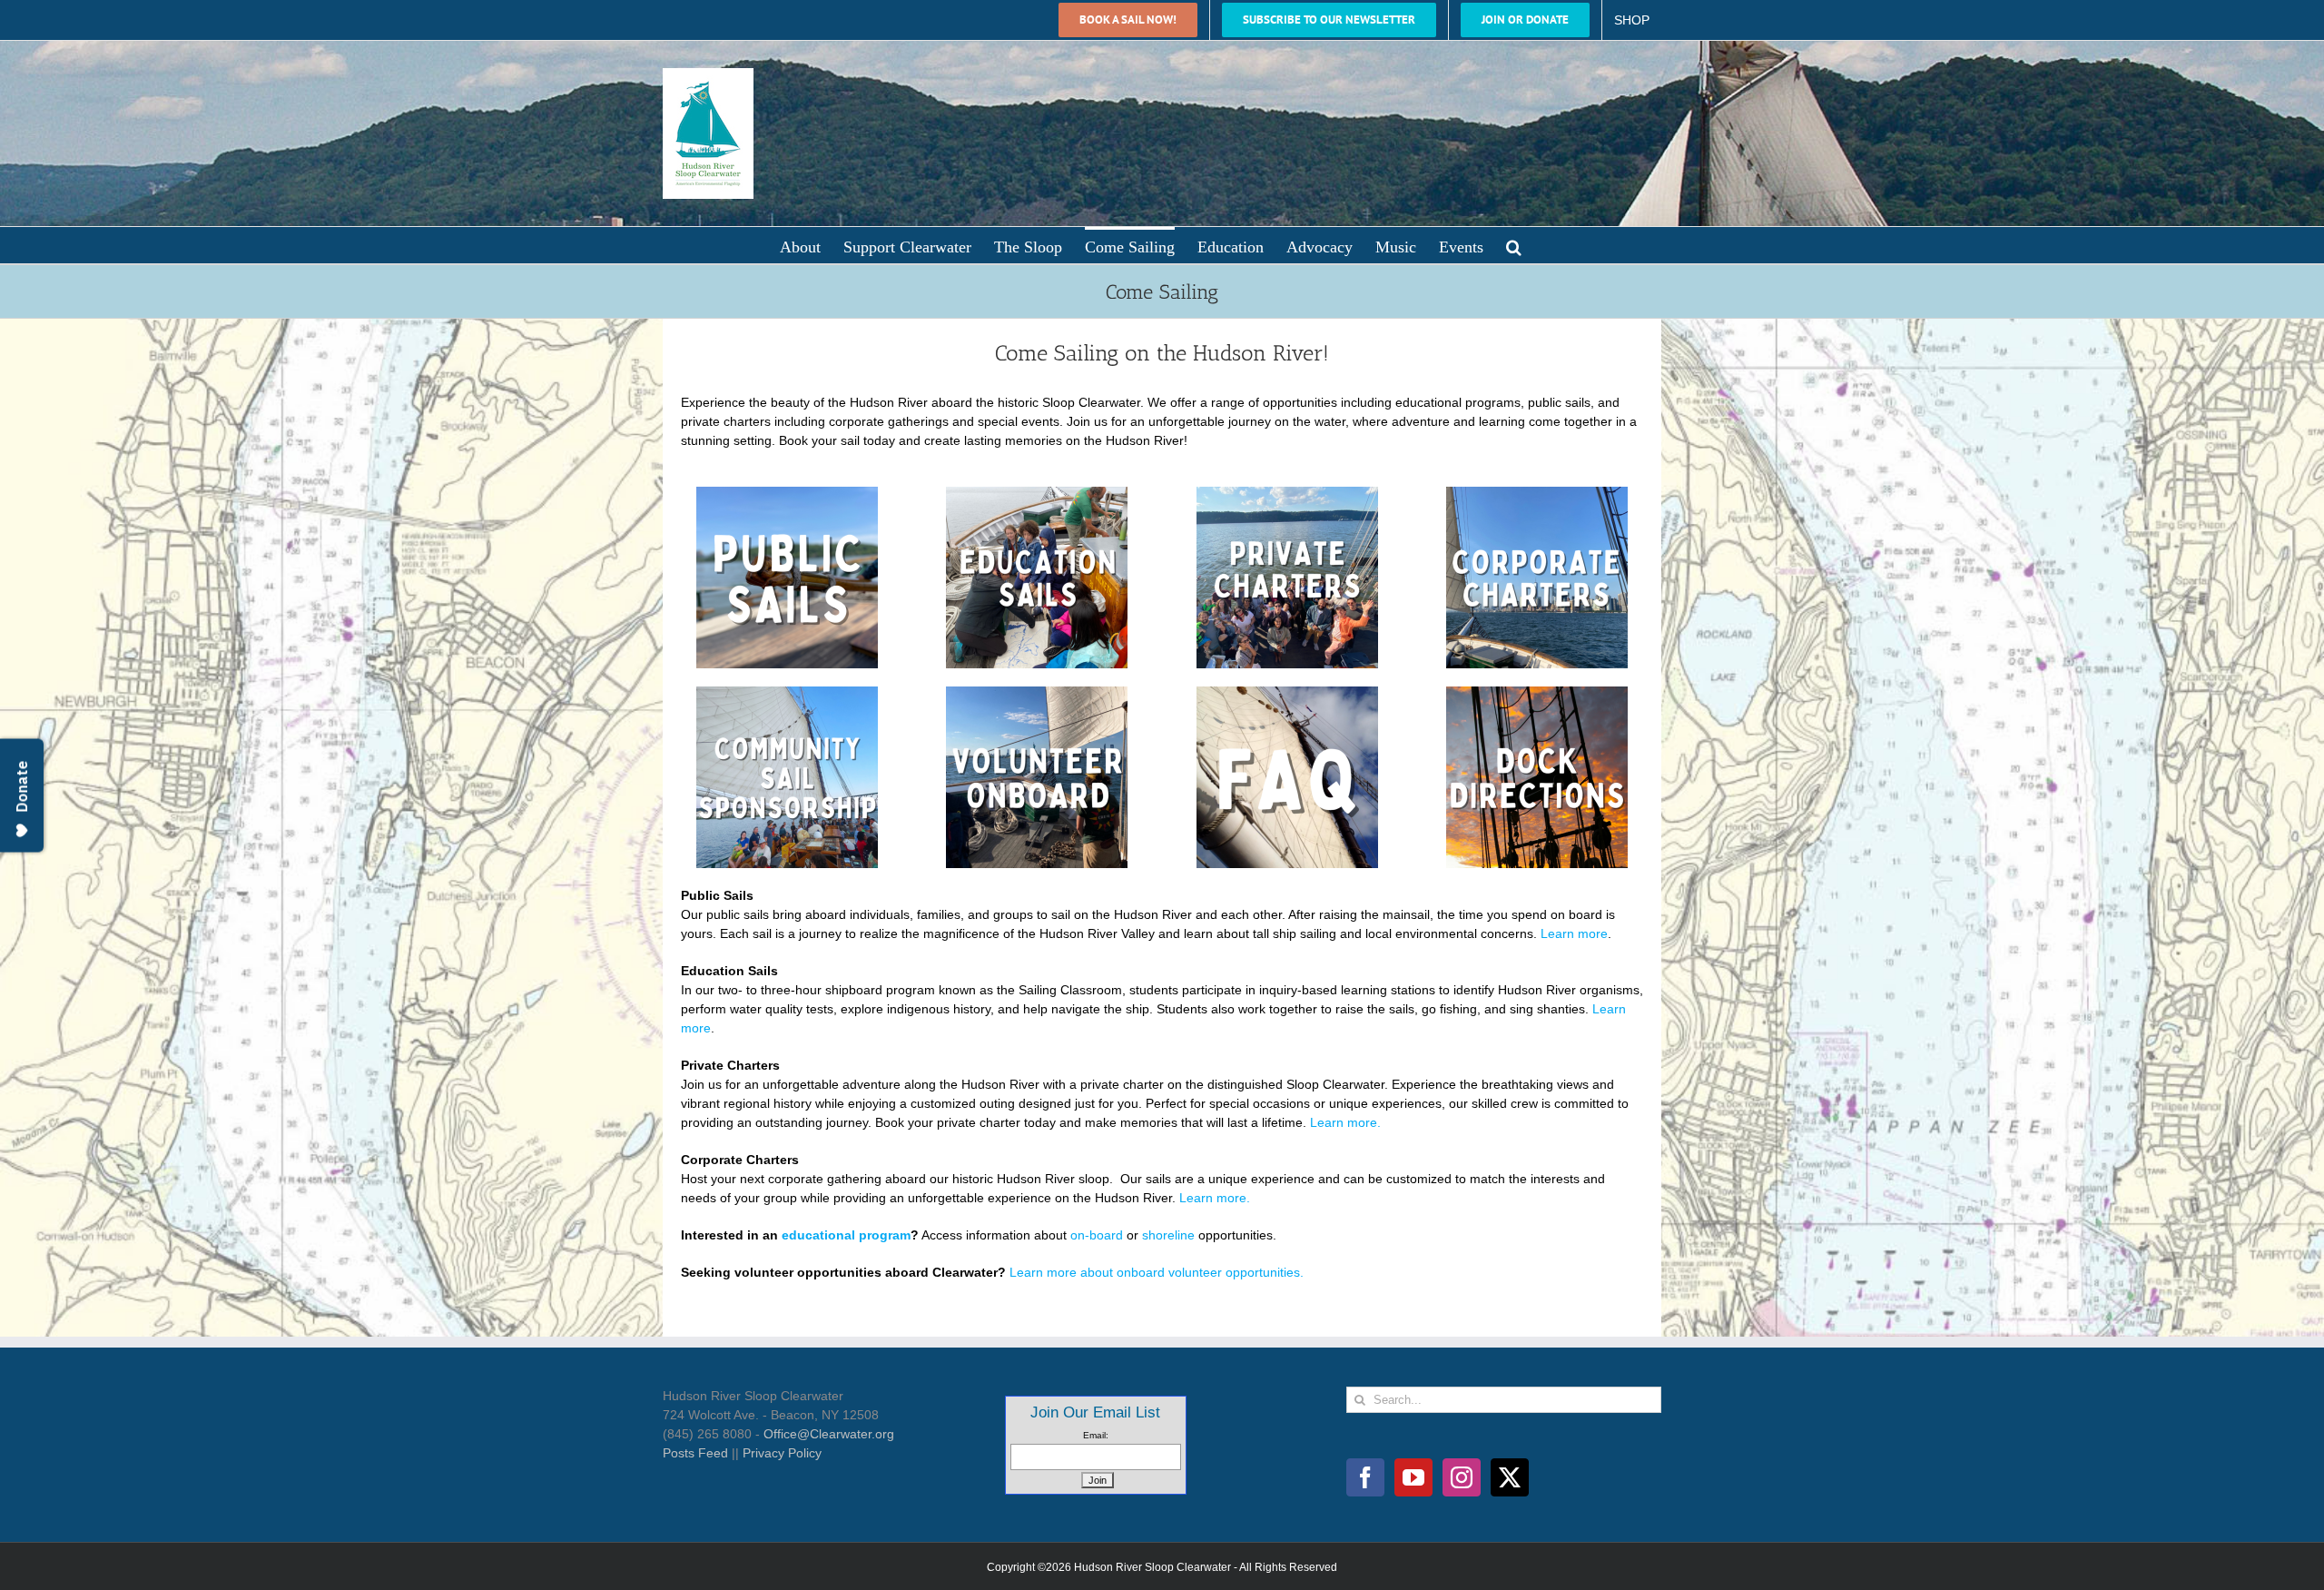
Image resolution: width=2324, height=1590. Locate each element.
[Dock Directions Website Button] (1537, 693)
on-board (1097, 1235)
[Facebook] (1365, 1477)
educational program (846, 1235)
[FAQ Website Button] (1287, 693)
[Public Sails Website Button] (787, 493)
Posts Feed (695, 1453)
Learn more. (1345, 1122)
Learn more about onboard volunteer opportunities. (1157, 1272)
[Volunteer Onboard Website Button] (1037, 693)
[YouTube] (1413, 1477)
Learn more (1574, 933)
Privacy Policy (782, 1453)
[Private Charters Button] (1287, 493)
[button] (1514, 245)
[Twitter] (1510, 1477)
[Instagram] (1462, 1477)
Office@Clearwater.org (829, 1434)
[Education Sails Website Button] (1037, 493)
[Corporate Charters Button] (1537, 493)
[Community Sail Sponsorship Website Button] (787, 693)
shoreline (1168, 1235)
